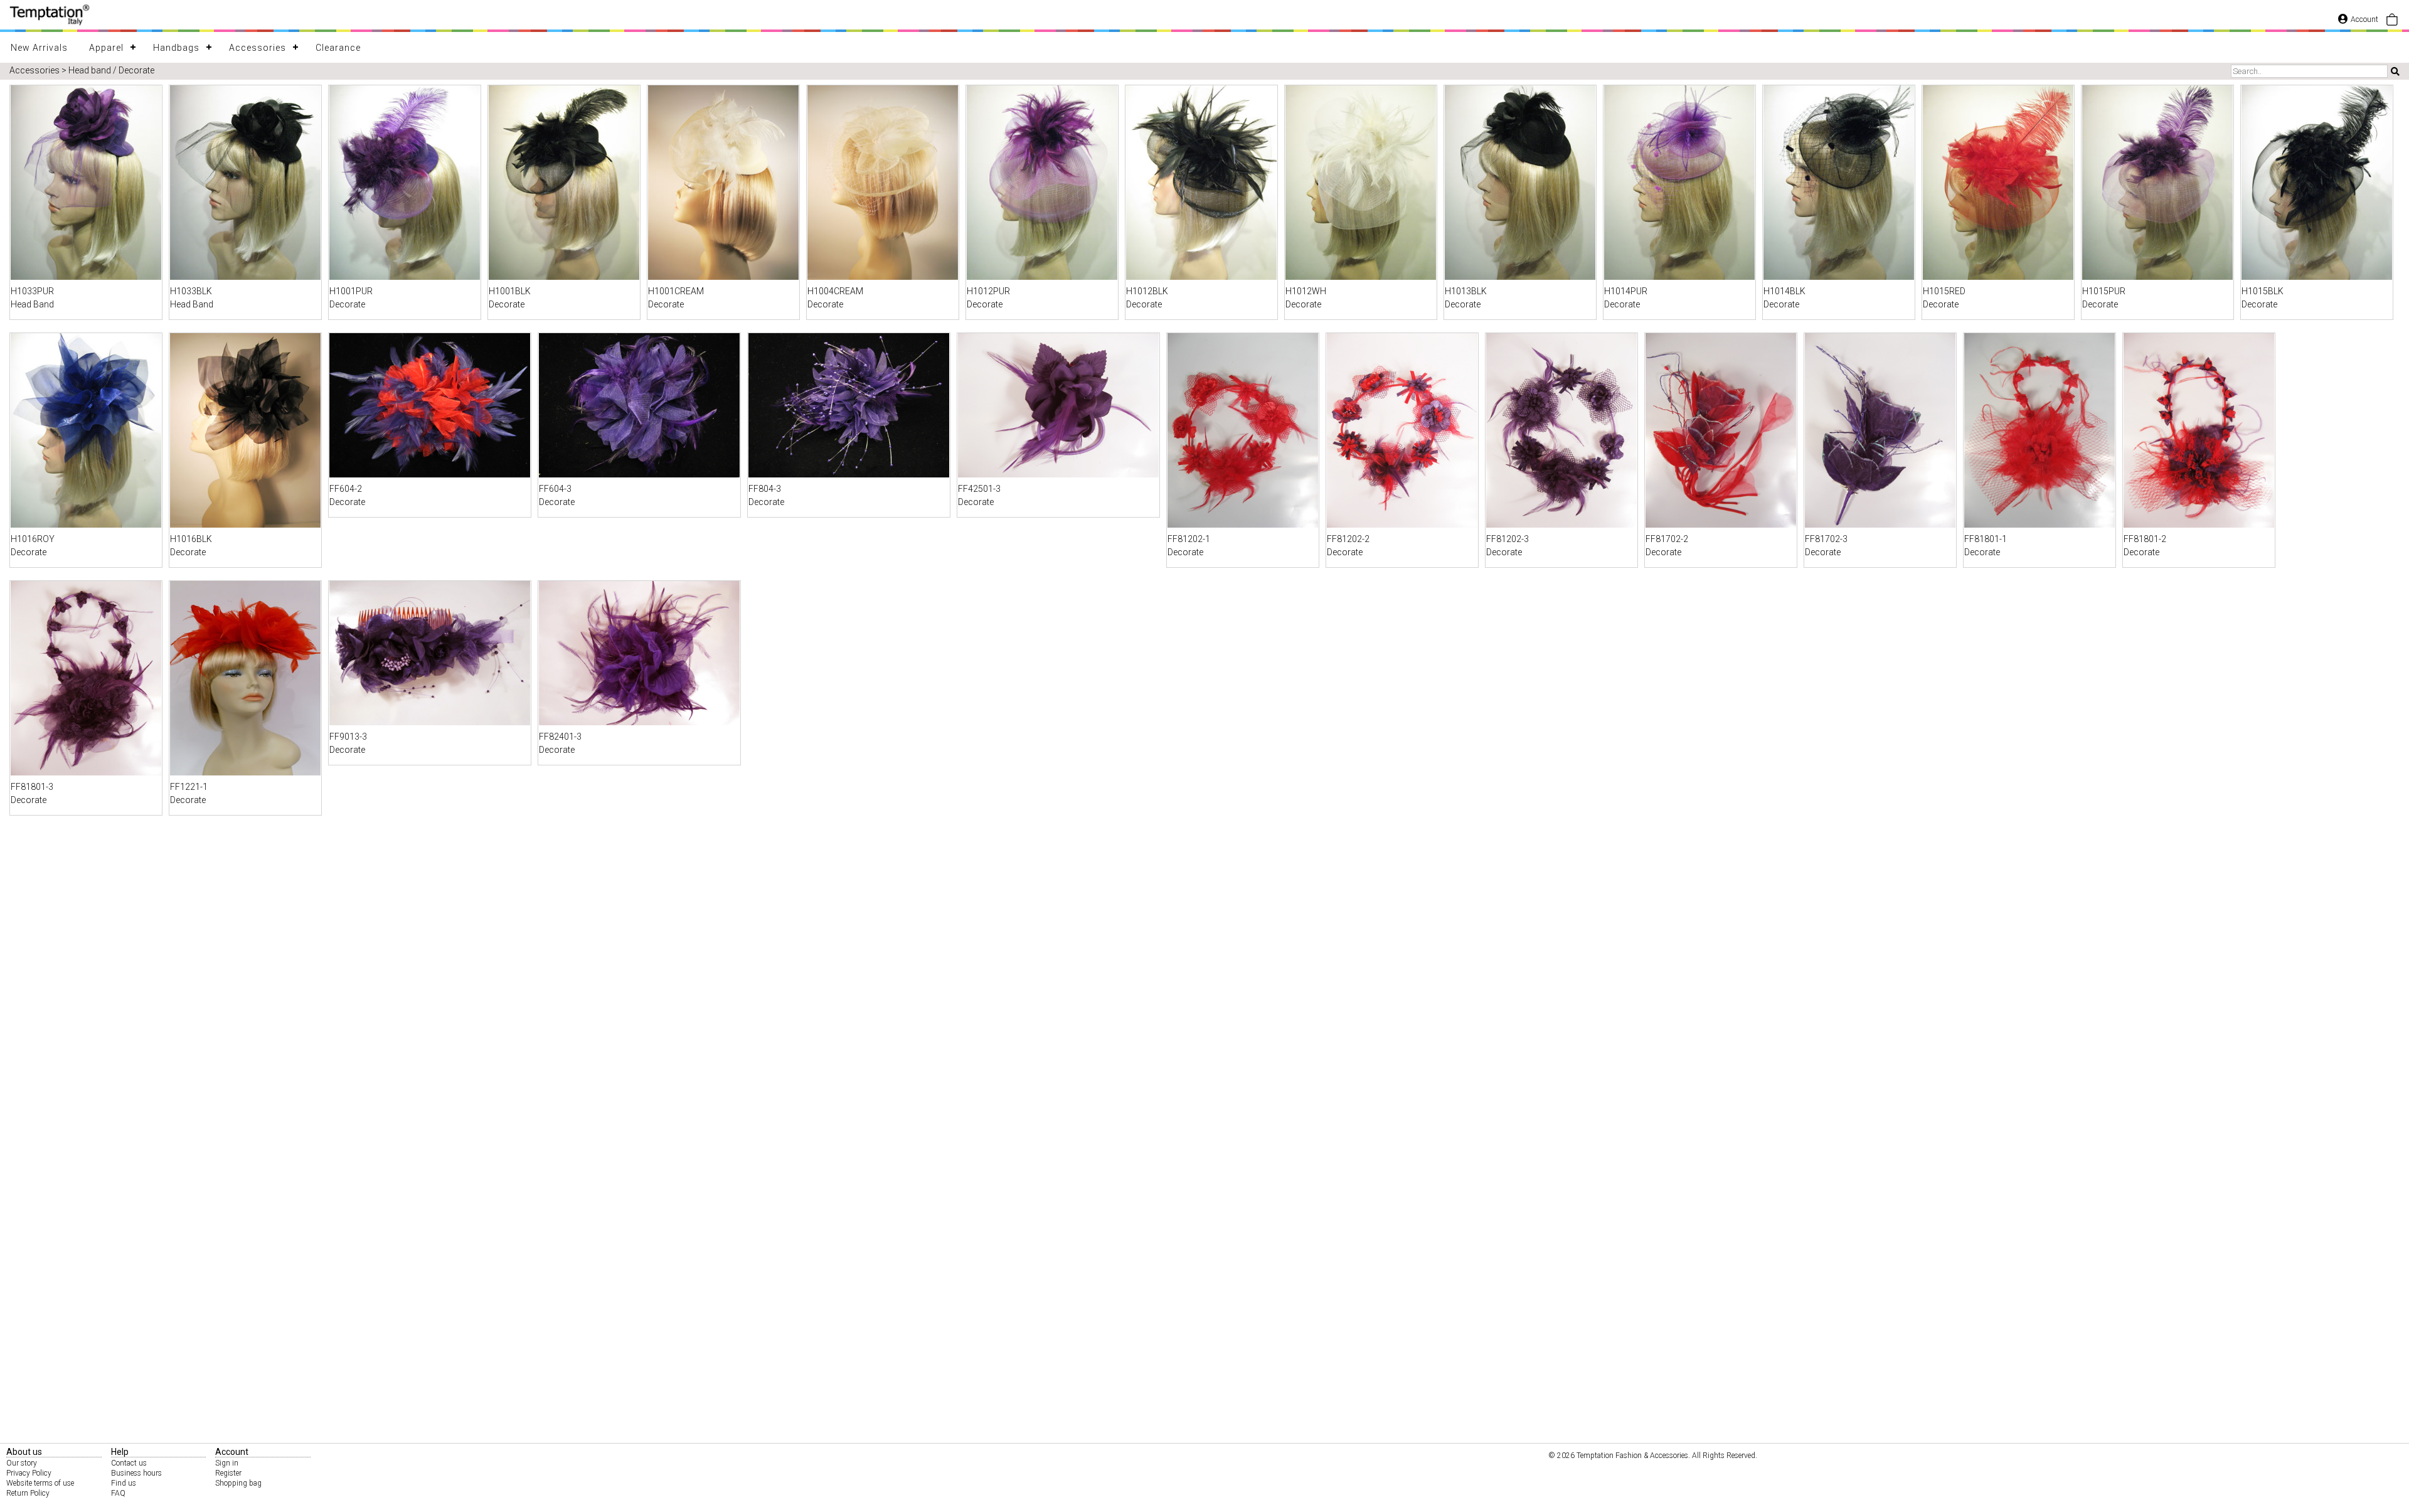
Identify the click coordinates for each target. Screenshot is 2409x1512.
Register (228, 1473)
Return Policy (28, 1493)
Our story (22, 1463)
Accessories (258, 48)
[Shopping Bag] (2392, 23)
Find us (124, 1483)
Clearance (338, 48)
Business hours (136, 1473)
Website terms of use (40, 1483)
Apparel (106, 48)
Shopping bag (238, 1483)
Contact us (129, 1463)
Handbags (176, 48)
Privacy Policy (29, 1473)
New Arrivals (39, 48)
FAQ (118, 1493)
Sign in (227, 1463)
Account (2364, 19)
